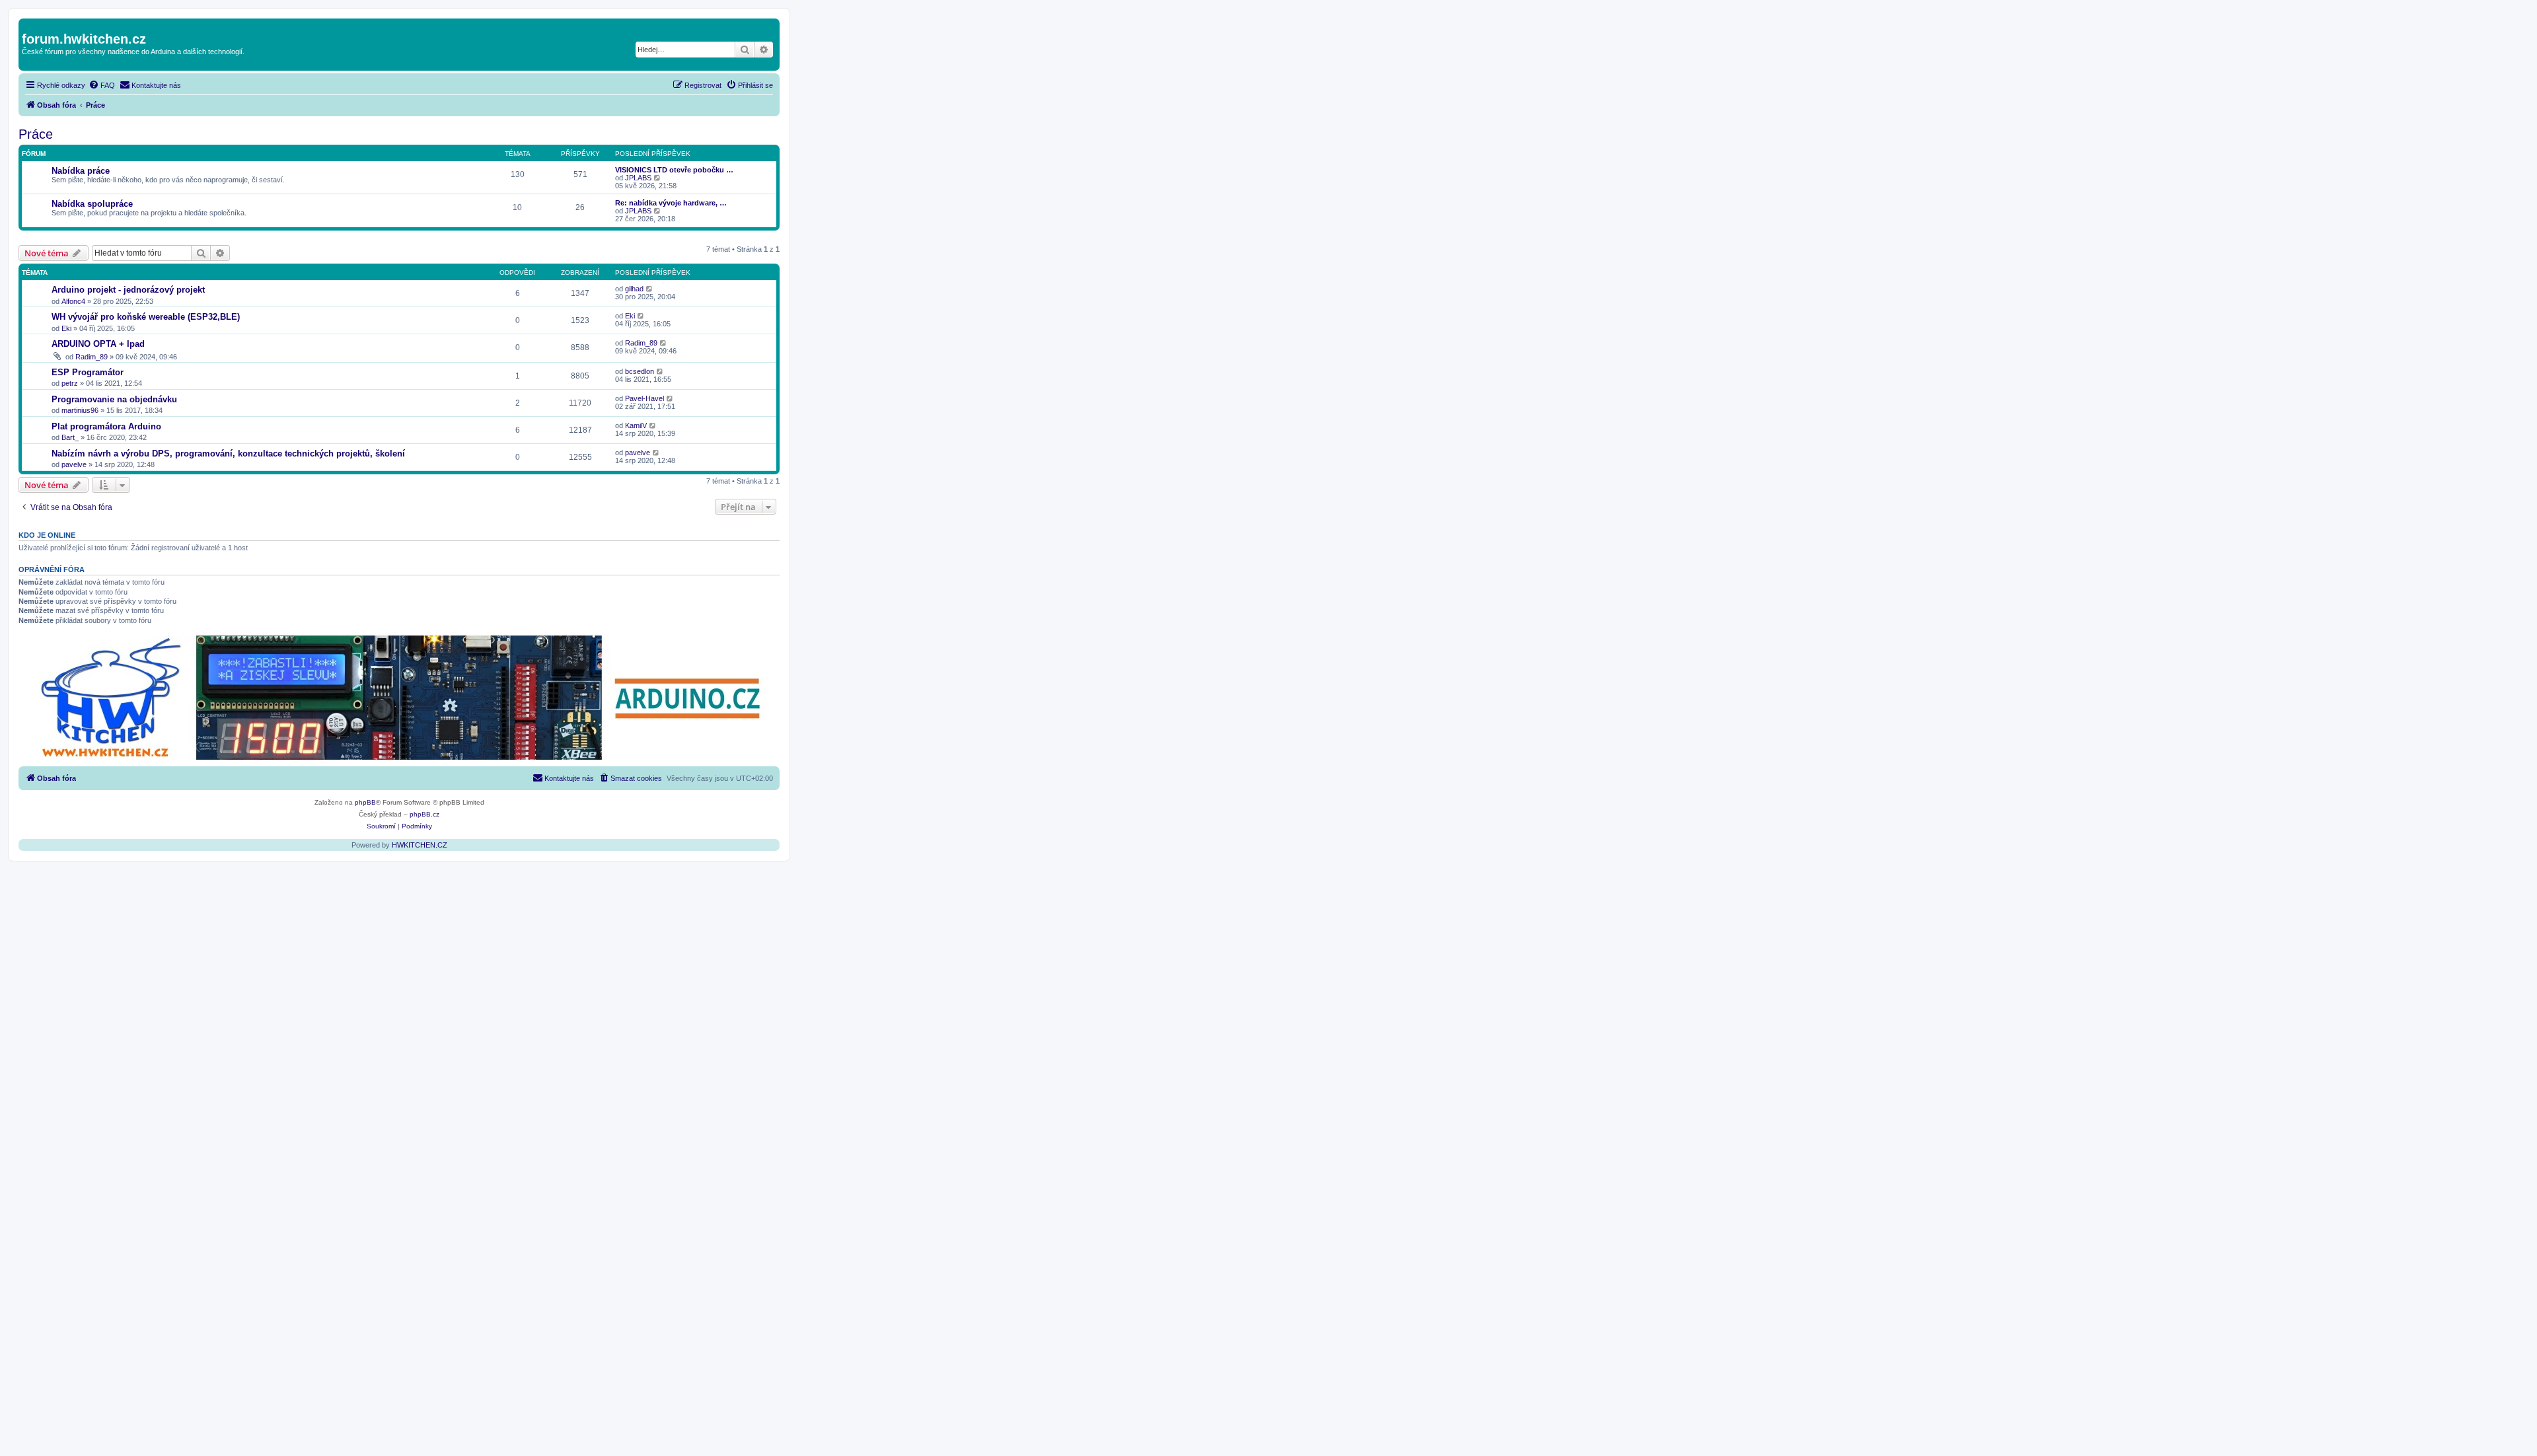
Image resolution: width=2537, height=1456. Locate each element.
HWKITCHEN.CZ (420, 845)
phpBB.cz (424, 814)
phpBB (365, 802)
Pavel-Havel (644, 398)
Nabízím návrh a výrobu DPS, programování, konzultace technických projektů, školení (228, 454)
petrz (70, 383)
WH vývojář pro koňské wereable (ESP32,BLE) (146, 317)
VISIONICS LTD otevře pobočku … (674, 170)
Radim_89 (92, 357)
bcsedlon (640, 371)
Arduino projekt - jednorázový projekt (128, 290)
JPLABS (638, 178)
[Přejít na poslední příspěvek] (650, 289)
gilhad (634, 289)
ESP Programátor (88, 372)
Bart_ (70, 437)
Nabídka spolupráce (92, 204)
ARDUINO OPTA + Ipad (98, 344)
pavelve (74, 464)
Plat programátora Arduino (106, 426)
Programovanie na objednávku (114, 399)
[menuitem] (102, 85)
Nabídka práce (81, 171)
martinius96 (80, 410)
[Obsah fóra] (29, 25)
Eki (66, 328)
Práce (36, 134)
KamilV (636, 425)
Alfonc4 (73, 301)
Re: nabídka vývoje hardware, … (671, 203)
